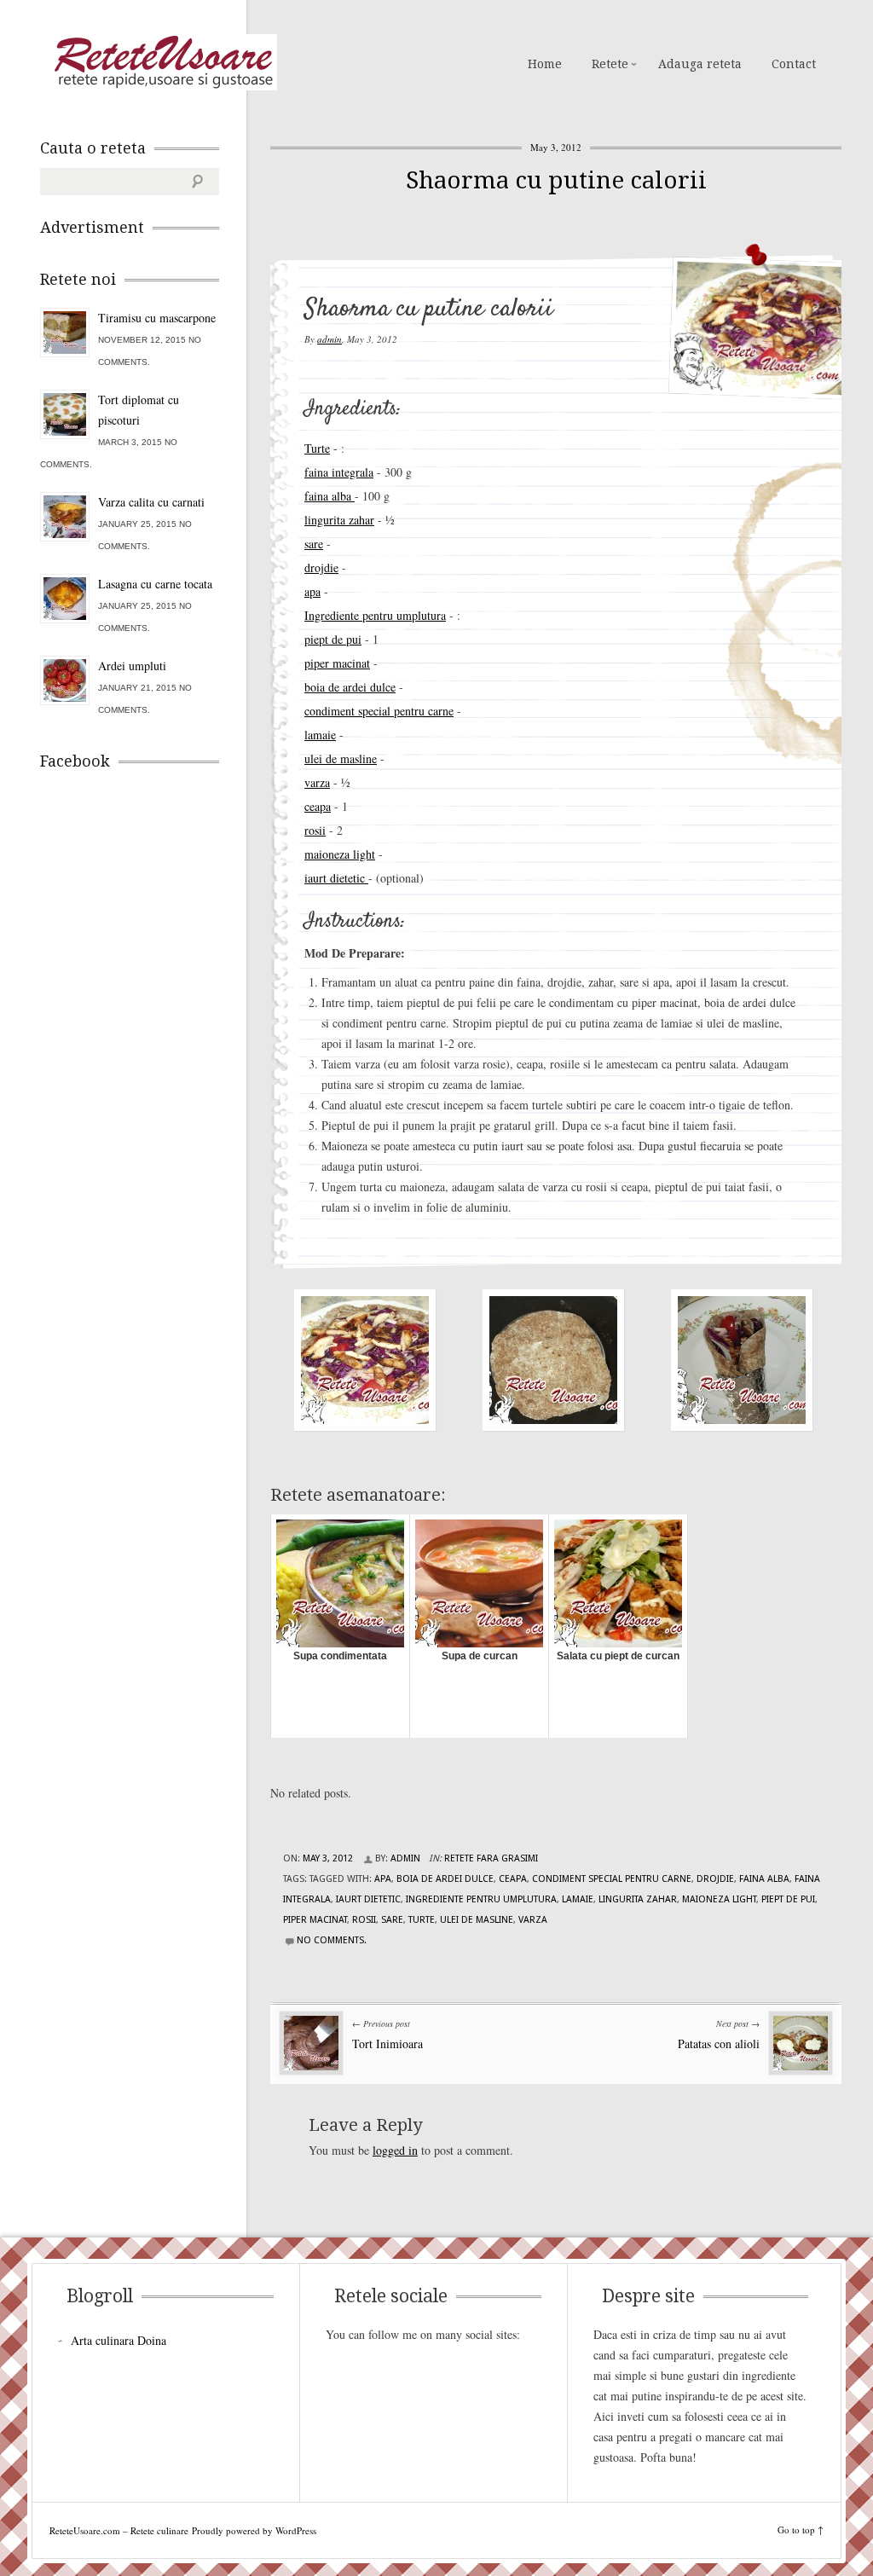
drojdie (321, 567)
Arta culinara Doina (119, 2340)
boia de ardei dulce (350, 687)
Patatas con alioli (719, 2043)
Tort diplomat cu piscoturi (139, 410)
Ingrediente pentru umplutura (375, 615)
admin (330, 339)
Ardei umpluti (132, 666)
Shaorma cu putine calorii (556, 180)
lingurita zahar (339, 520)
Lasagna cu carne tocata (155, 584)
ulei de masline (341, 758)
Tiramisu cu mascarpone (157, 318)
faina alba (330, 496)
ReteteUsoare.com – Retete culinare (163, 62)
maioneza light (340, 854)
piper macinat (337, 663)
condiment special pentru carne (379, 711)
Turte (317, 448)
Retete (610, 64)
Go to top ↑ (801, 2530)
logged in (395, 2150)
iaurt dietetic (336, 878)
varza (317, 782)
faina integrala (339, 472)
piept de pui (333, 639)
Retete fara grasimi (491, 1858)
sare (314, 544)
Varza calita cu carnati (151, 502)
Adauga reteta (700, 64)
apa (312, 591)
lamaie (320, 735)
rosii (315, 830)
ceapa (318, 806)
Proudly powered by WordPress (254, 2530)
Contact (794, 64)
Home (545, 64)
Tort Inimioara (387, 2043)
